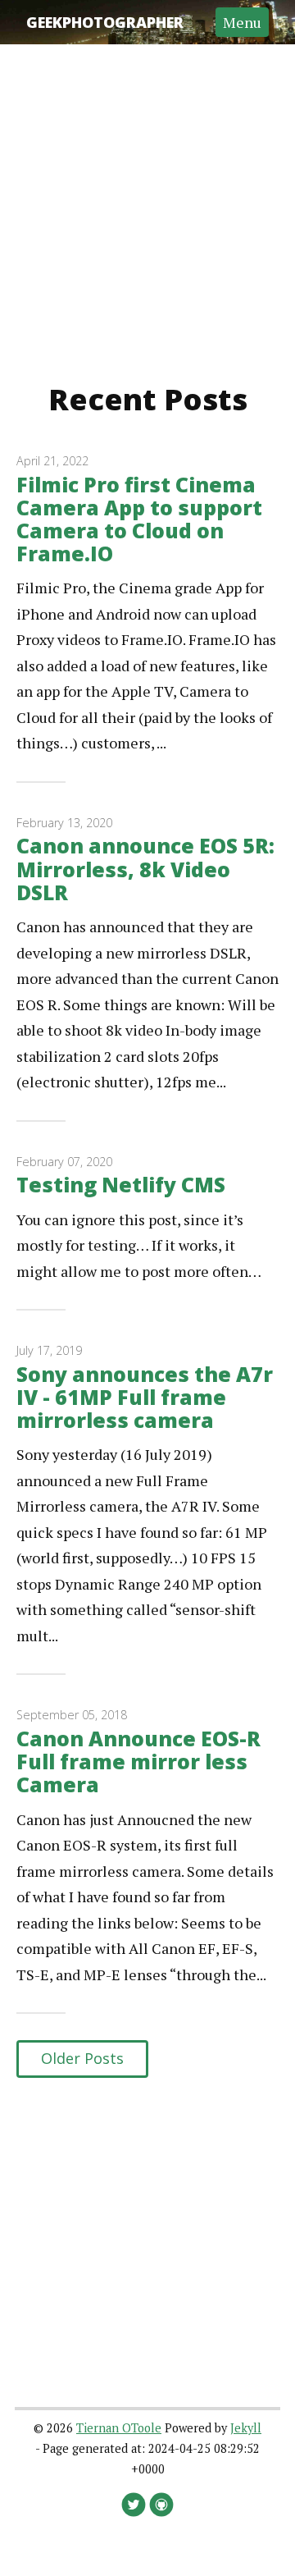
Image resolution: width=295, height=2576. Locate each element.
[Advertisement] (147, 192)
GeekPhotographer (105, 22)
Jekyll (246, 2428)
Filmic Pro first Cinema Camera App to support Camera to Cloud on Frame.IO (139, 519)
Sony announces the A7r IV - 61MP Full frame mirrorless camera (145, 1397)
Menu (242, 22)
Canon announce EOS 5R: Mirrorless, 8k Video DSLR (145, 869)
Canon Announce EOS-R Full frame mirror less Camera (138, 1762)
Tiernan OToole (119, 2428)
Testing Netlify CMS (121, 1185)
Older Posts (82, 2058)
